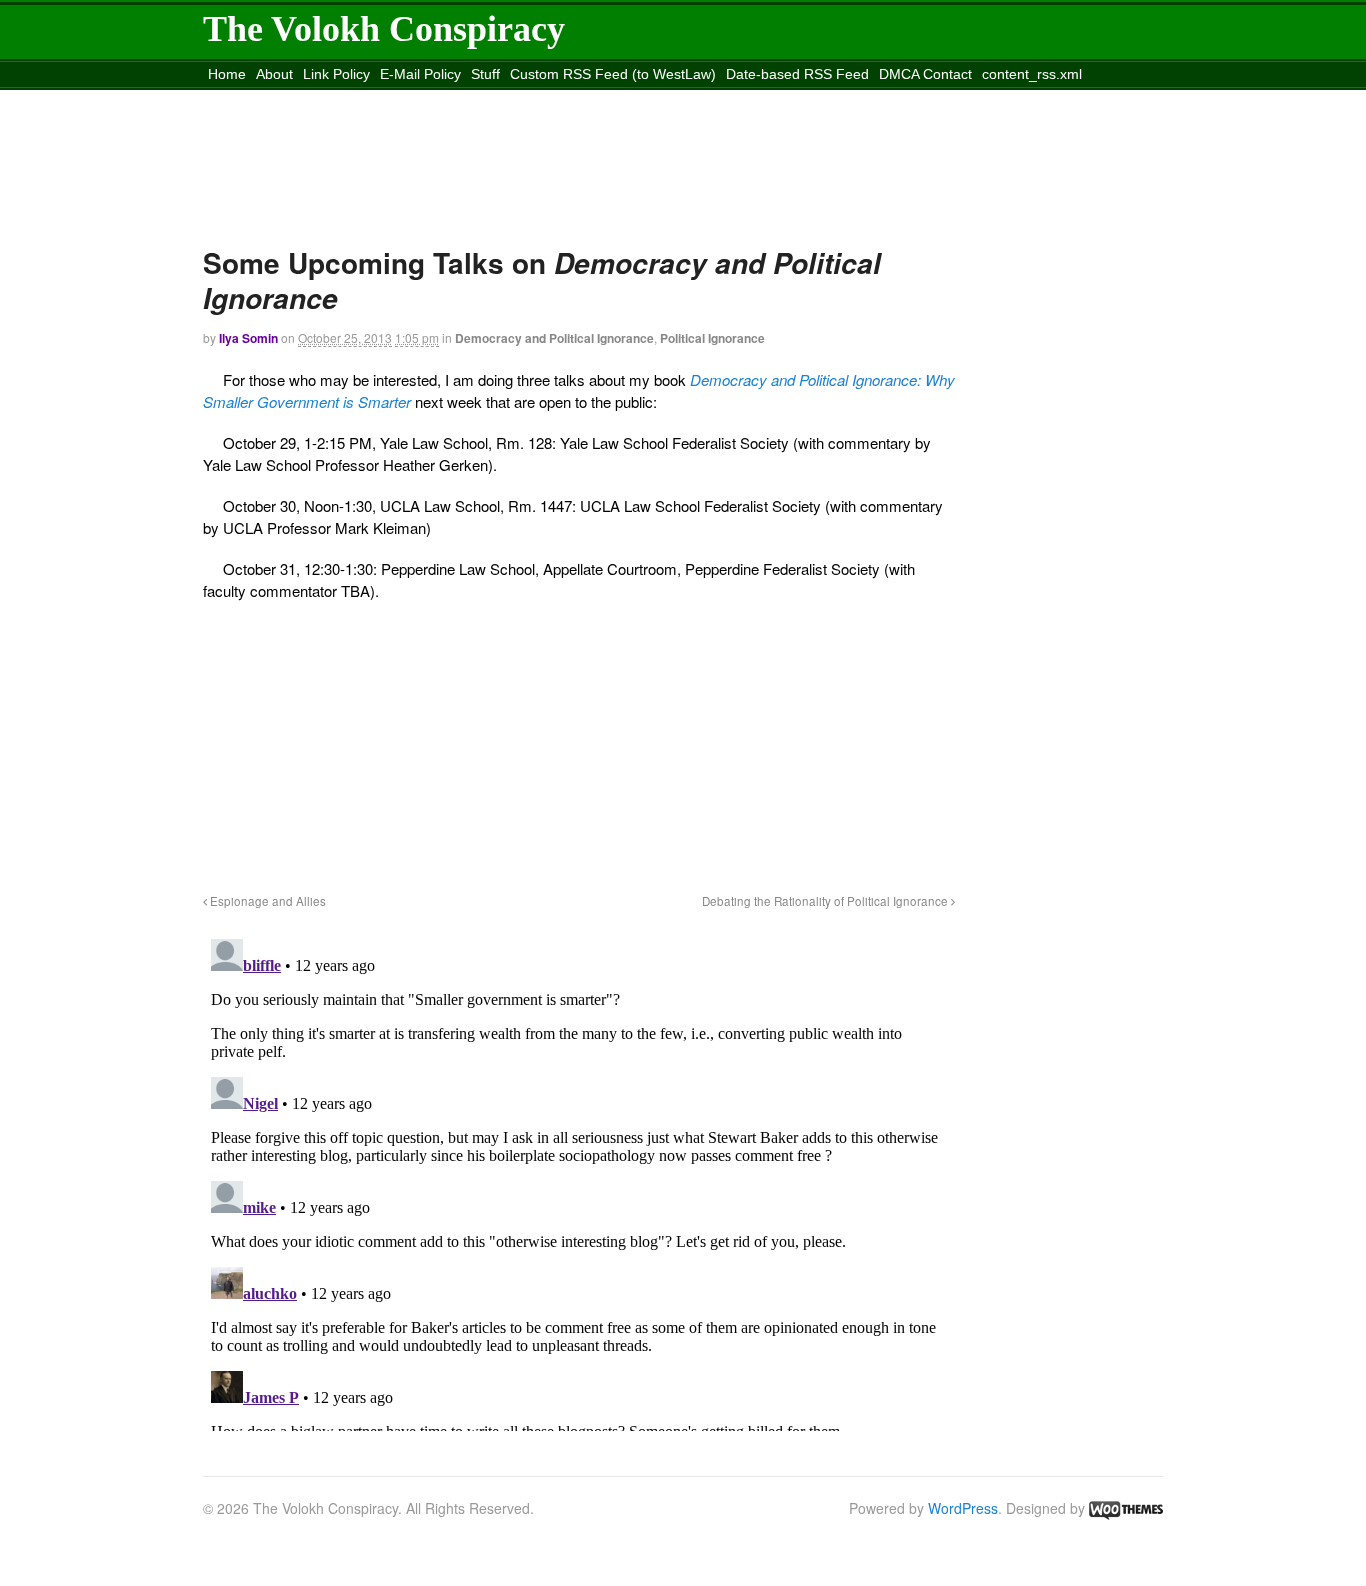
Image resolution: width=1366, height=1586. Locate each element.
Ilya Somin (248, 338)
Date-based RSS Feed (797, 74)
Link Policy (336, 74)
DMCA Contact (925, 74)
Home (227, 74)
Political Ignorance (712, 338)
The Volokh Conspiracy (384, 29)
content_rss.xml (1032, 74)
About (274, 74)
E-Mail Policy (420, 74)
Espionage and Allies (266, 901)
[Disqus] (579, 1181)
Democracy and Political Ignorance (554, 338)
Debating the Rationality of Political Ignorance (826, 901)
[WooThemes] (1126, 1508)
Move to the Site (315, 99)
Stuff (485, 74)
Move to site (497, 99)
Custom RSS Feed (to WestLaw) (613, 74)
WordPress (963, 1508)
